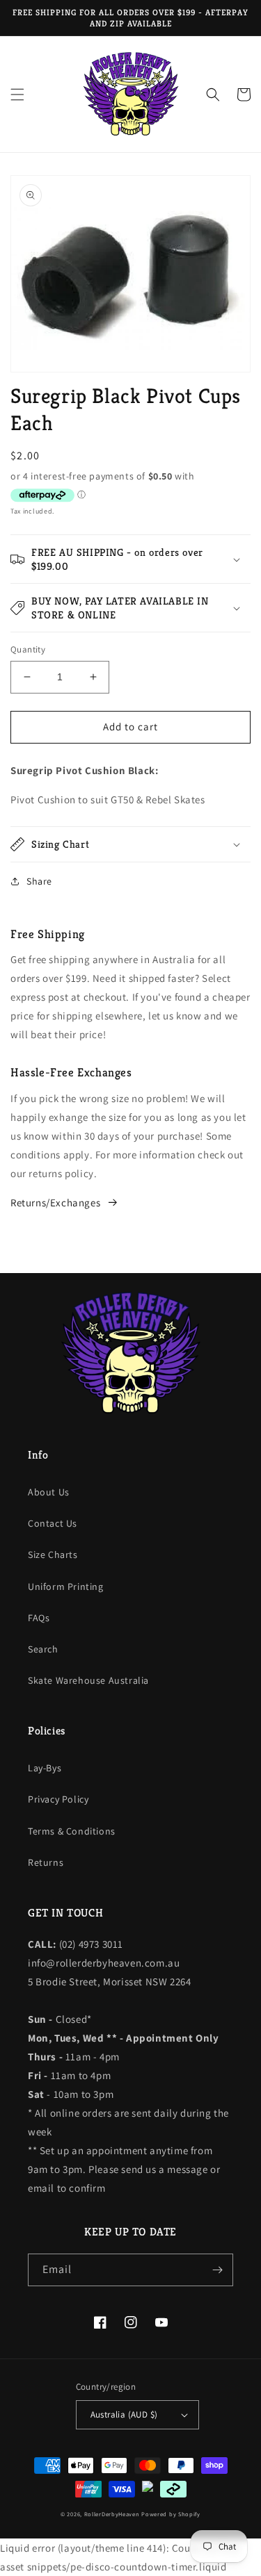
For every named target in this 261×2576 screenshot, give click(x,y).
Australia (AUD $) (124, 2414)
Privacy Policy (58, 1799)
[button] (17, 95)
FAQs (39, 1618)
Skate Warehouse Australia (88, 1680)
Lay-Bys (45, 1768)
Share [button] (39, 881)
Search (43, 1649)
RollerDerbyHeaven (112, 2514)
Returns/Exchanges (55, 1203)
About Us (49, 1492)
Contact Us (53, 1523)
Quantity (28, 649)
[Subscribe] (217, 2270)
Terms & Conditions (72, 1831)
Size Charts (53, 1554)
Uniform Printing (66, 1586)
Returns (46, 1862)
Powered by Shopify (171, 2514)
